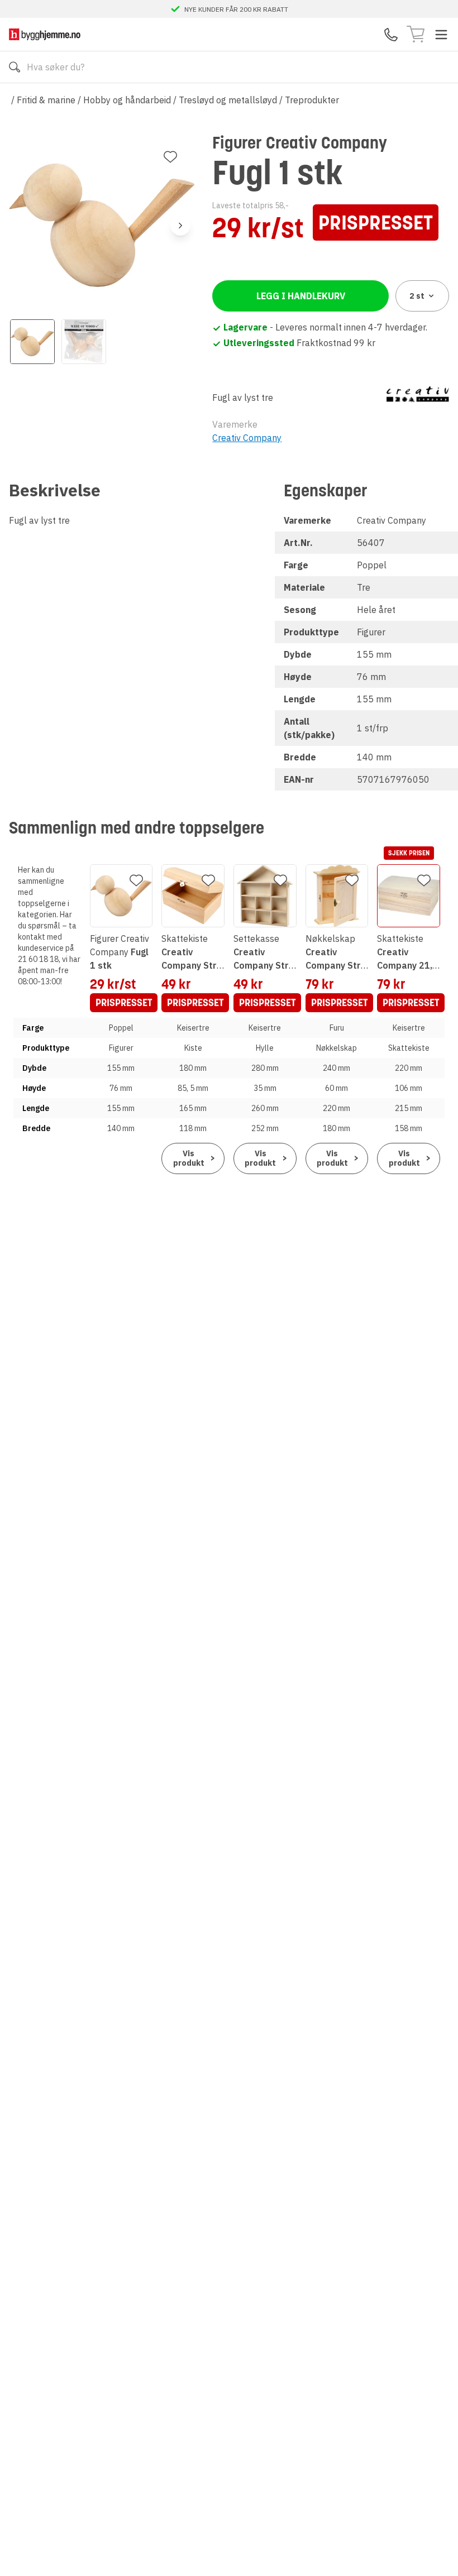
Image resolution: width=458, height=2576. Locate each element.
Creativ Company (247, 438)
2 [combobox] (417, 296)
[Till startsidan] (45, 34)
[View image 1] (32, 342)
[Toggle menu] (441, 35)
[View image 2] (84, 342)
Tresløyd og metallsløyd (228, 100)
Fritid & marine (46, 100)
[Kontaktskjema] (391, 35)
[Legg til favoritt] (170, 157)
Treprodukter (312, 100)
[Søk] (15, 67)
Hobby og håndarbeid (127, 100)
